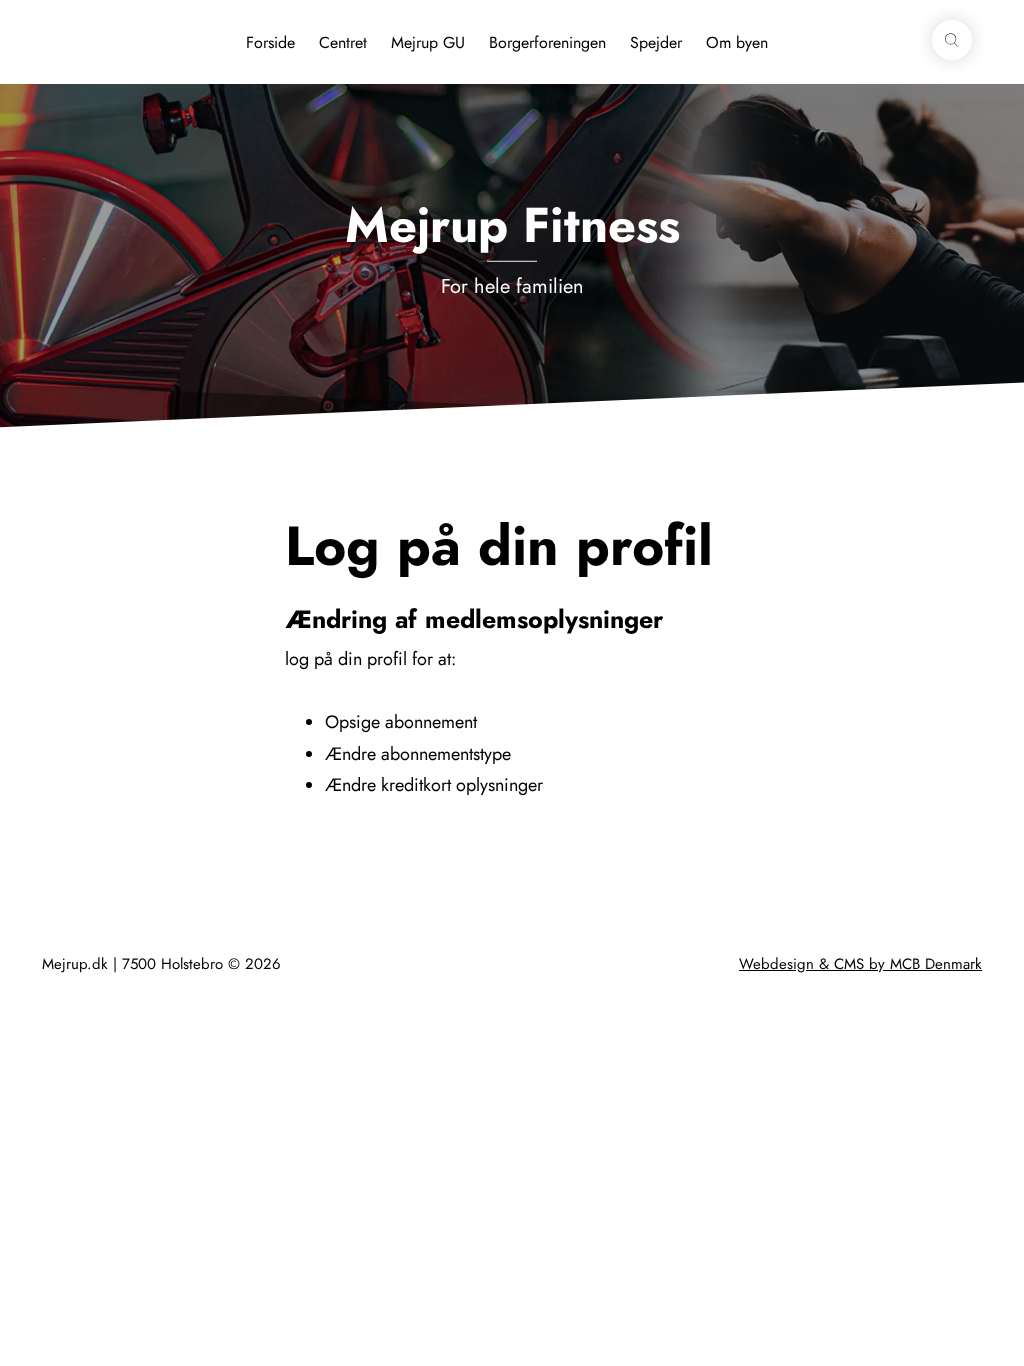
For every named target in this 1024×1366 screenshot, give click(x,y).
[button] (952, 40)
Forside (270, 42)
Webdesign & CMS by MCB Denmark (860, 964)
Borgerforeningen (547, 42)
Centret (343, 42)
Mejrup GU (428, 42)
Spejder (656, 42)
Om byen (737, 42)
